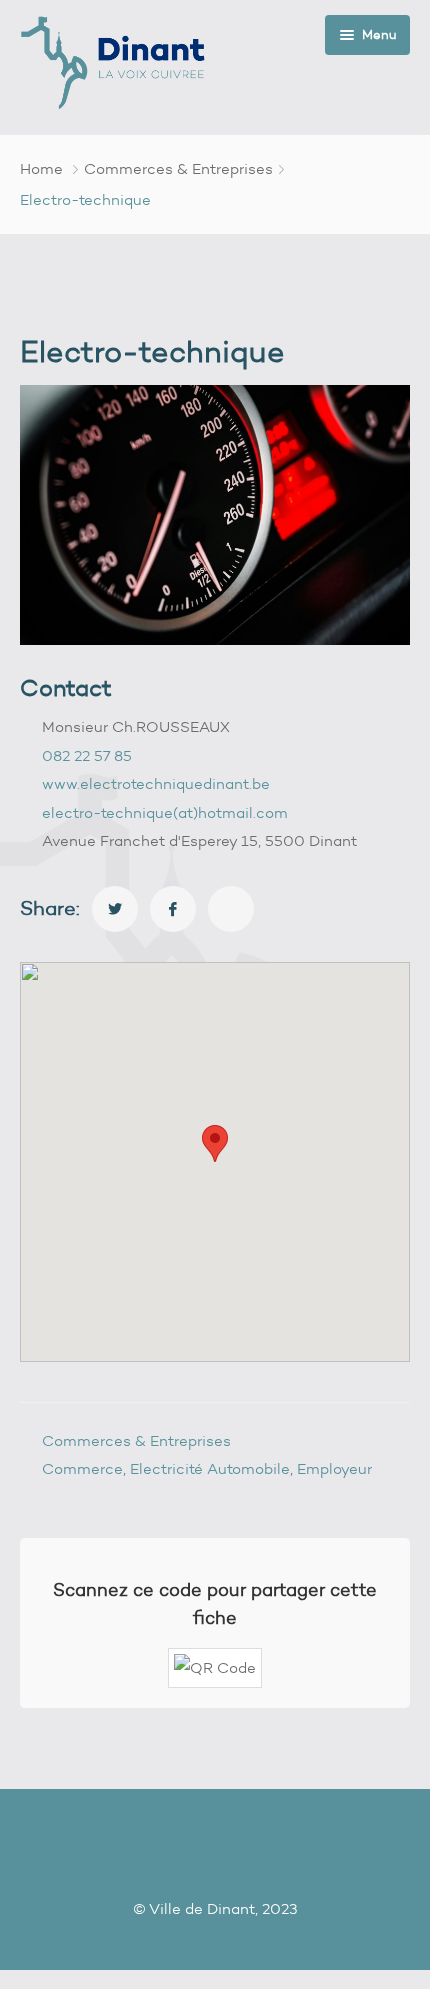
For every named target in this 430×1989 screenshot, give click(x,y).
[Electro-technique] (115, 909)
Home (41, 169)
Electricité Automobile (210, 1469)
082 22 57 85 (87, 756)
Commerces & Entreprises (178, 169)
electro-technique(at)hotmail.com (165, 813)
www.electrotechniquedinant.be (156, 784)
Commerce (82, 1469)
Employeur (334, 1469)
